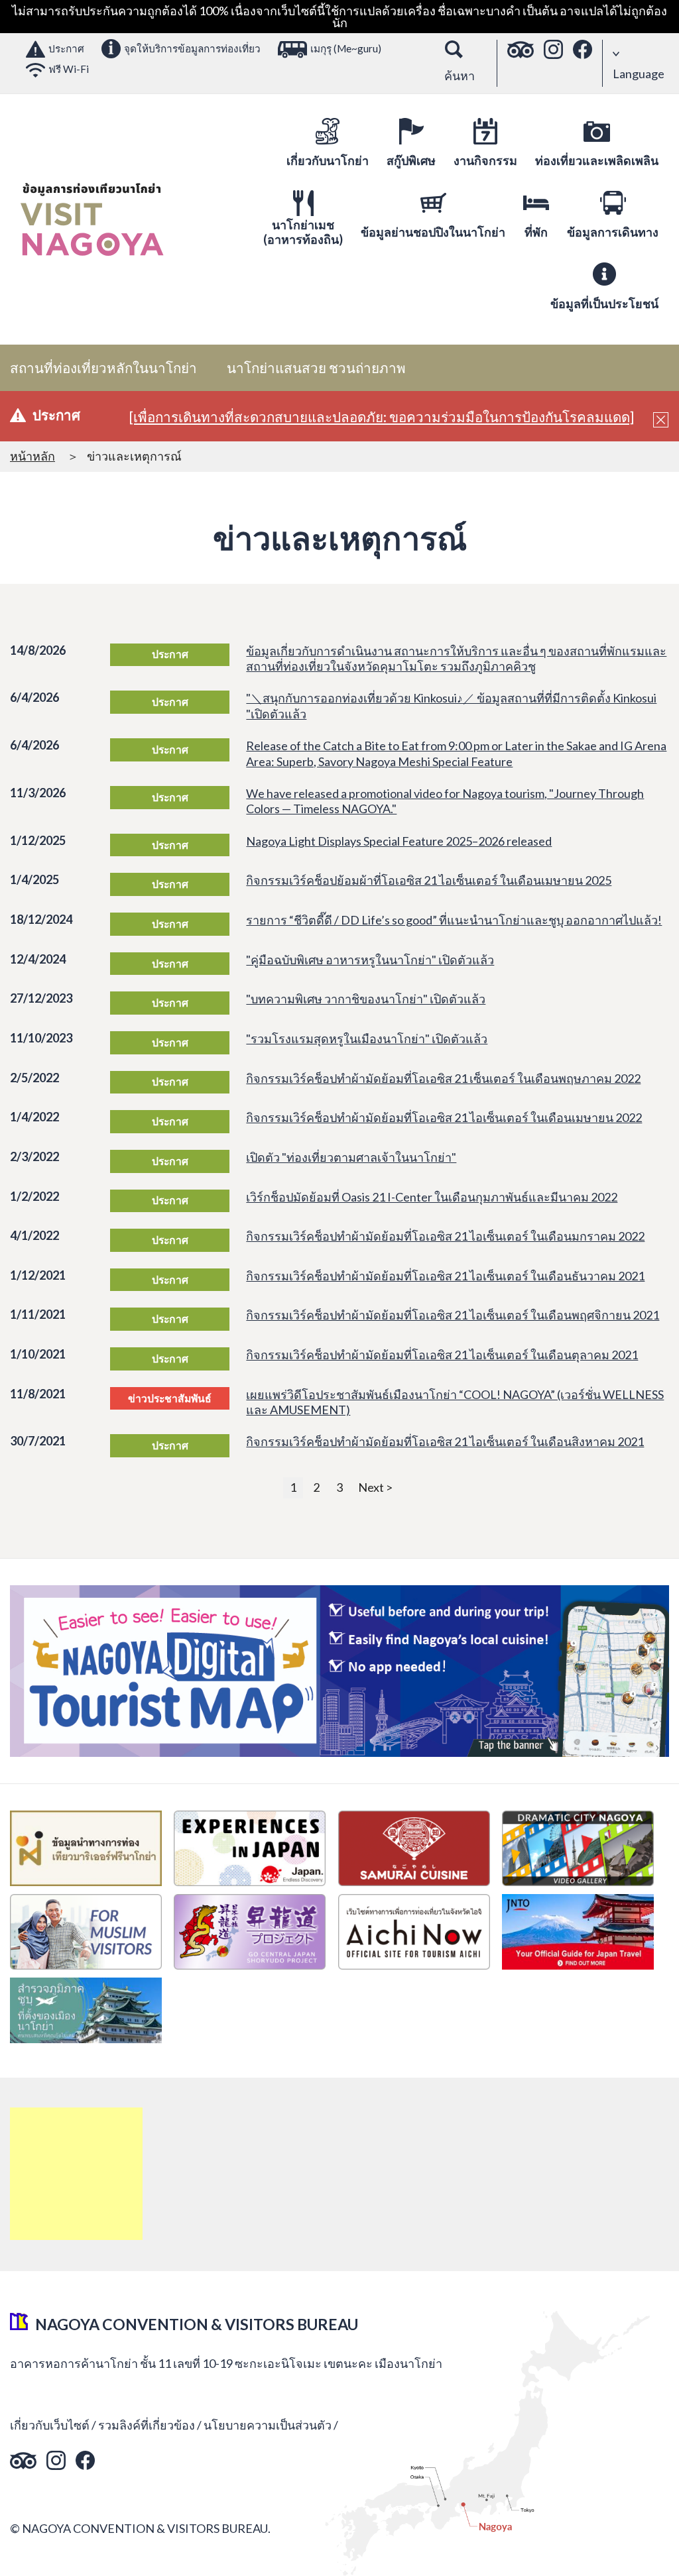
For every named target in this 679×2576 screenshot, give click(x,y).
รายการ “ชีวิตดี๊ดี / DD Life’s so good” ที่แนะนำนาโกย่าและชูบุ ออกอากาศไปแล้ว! (454, 920)
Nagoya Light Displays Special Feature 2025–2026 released (399, 841)
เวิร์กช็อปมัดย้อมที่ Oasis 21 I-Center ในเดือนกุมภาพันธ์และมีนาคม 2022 (432, 1197)
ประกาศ (66, 48)
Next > (375, 1487)
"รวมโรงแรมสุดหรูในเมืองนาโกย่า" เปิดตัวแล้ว (367, 1038)
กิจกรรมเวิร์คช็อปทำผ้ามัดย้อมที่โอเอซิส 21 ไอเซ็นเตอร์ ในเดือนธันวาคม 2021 (445, 1276)
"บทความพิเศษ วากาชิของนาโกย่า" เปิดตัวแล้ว (366, 999)
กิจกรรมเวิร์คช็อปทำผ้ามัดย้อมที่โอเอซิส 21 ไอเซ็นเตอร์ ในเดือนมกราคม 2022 (445, 1236)
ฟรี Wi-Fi (69, 69)
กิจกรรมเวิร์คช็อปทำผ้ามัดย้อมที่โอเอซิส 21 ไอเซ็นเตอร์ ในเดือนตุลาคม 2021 (442, 1355)
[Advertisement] (76, 2174)
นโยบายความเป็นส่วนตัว (268, 2425)
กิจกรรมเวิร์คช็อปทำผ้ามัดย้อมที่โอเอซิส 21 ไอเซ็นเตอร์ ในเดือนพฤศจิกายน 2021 (453, 1315)
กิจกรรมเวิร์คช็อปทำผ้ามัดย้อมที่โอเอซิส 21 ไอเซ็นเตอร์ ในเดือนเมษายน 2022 (444, 1117)
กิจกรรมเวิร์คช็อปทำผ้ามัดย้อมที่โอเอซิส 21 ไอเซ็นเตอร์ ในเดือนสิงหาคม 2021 (445, 1441)
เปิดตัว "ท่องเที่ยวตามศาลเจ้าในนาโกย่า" (351, 1157)
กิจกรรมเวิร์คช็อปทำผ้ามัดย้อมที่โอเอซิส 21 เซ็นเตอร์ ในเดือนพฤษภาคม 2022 (443, 1078)
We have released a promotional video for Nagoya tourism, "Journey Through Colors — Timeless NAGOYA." (445, 801)
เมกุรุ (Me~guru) (346, 48)
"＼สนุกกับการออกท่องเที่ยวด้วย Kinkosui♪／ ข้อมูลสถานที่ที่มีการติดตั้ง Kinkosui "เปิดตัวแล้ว (451, 705)
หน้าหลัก (32, 456)
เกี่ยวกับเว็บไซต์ (50, 2425)
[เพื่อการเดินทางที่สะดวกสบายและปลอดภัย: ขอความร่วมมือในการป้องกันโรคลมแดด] (382, 417)
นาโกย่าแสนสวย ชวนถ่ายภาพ (316, 368)
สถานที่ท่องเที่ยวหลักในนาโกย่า (103, 368)
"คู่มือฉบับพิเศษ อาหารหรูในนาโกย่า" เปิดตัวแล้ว (370, 960)
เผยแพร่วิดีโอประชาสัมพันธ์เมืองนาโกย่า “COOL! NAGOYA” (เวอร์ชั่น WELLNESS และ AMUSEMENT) (455, 1402)
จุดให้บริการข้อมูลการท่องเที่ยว (192, 48)
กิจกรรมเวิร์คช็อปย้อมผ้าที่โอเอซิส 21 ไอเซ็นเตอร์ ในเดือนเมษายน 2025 (429, 880)
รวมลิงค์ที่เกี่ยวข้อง (147, 2425)
